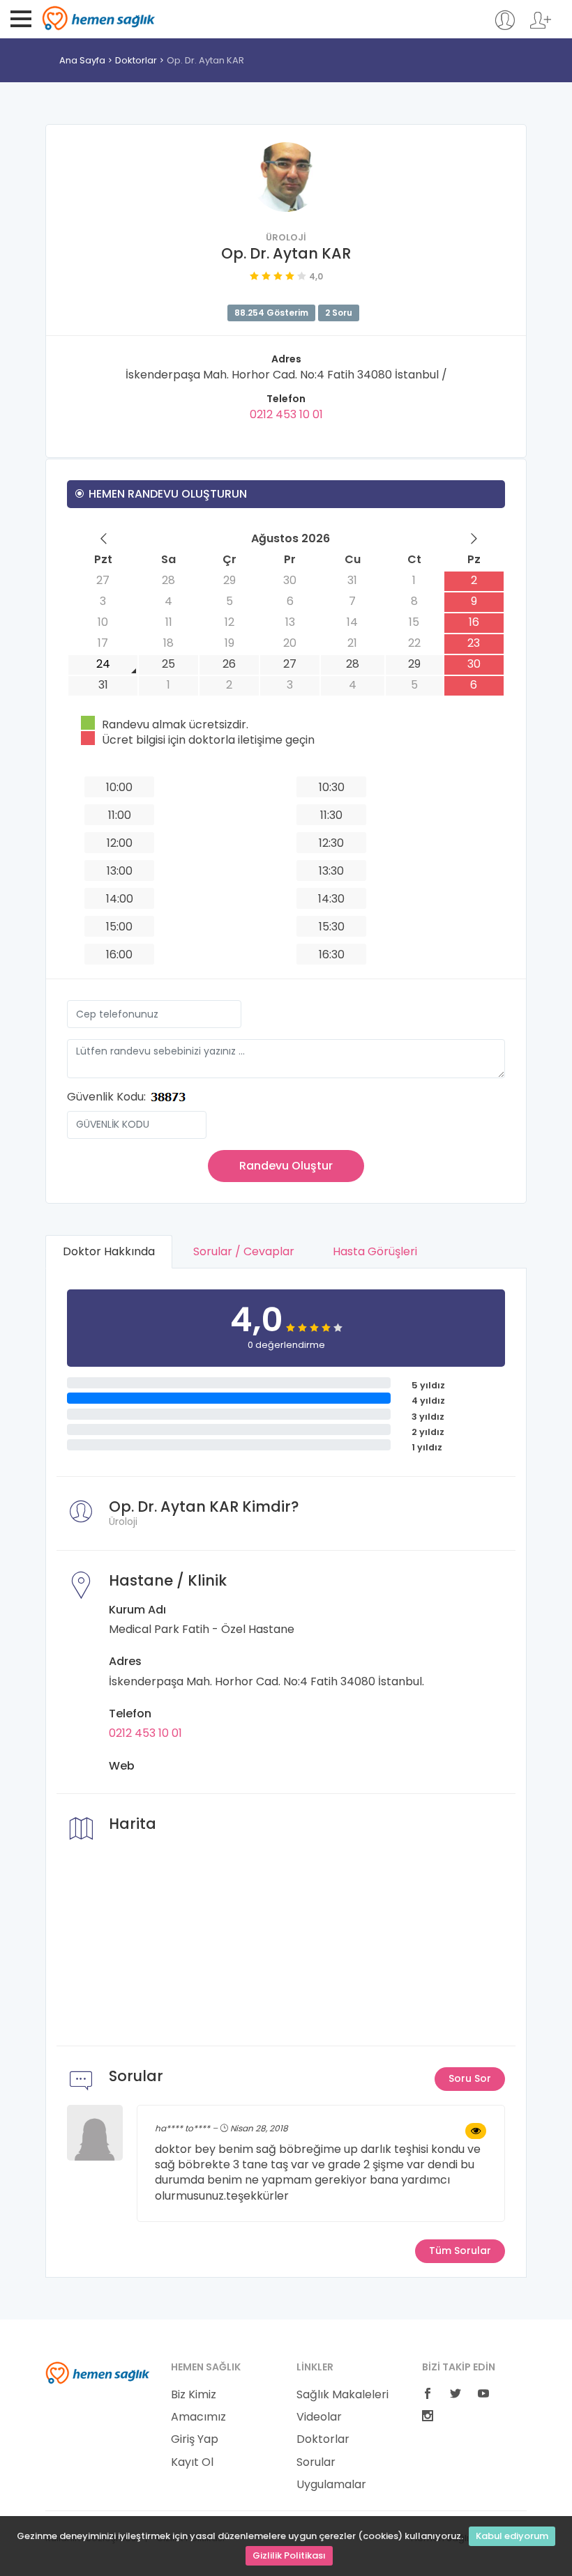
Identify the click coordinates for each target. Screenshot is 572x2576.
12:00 (120, 843)
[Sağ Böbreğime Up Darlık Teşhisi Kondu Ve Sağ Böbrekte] (476, 2131)
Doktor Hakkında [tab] (109, 1251)
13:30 (331, 871)
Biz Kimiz (194, 2395)
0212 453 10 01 (286, 414)
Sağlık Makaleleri (343, 2395)
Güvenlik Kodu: (106, 1097)
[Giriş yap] (505, 27)
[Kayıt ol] (541, 27)
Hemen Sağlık (99, 18)
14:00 (120, 899)
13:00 (120, 871)
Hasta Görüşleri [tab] (375, 1251)
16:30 (332, 955)
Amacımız (198, 2417)
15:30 (332, 927)
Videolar (319, 2417)
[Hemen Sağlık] (98, 2372)
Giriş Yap (195, 2439)
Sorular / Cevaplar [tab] (244, 1251)
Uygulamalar (331, 2485)
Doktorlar (136, 60)
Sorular (316, 2462)
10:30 (332, 787)
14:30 (331, 899)
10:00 (119, 787)
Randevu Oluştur (286, 1166)
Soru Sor (470, 2078)
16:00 (119, 955)
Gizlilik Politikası (289, 2555)
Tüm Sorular (460, 2251)
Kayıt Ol (192, 2462)
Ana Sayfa (82, 60)
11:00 (120, 815)
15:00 (119, 927)
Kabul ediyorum (512, 2536)
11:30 (331, 815)
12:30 (331, 843)
